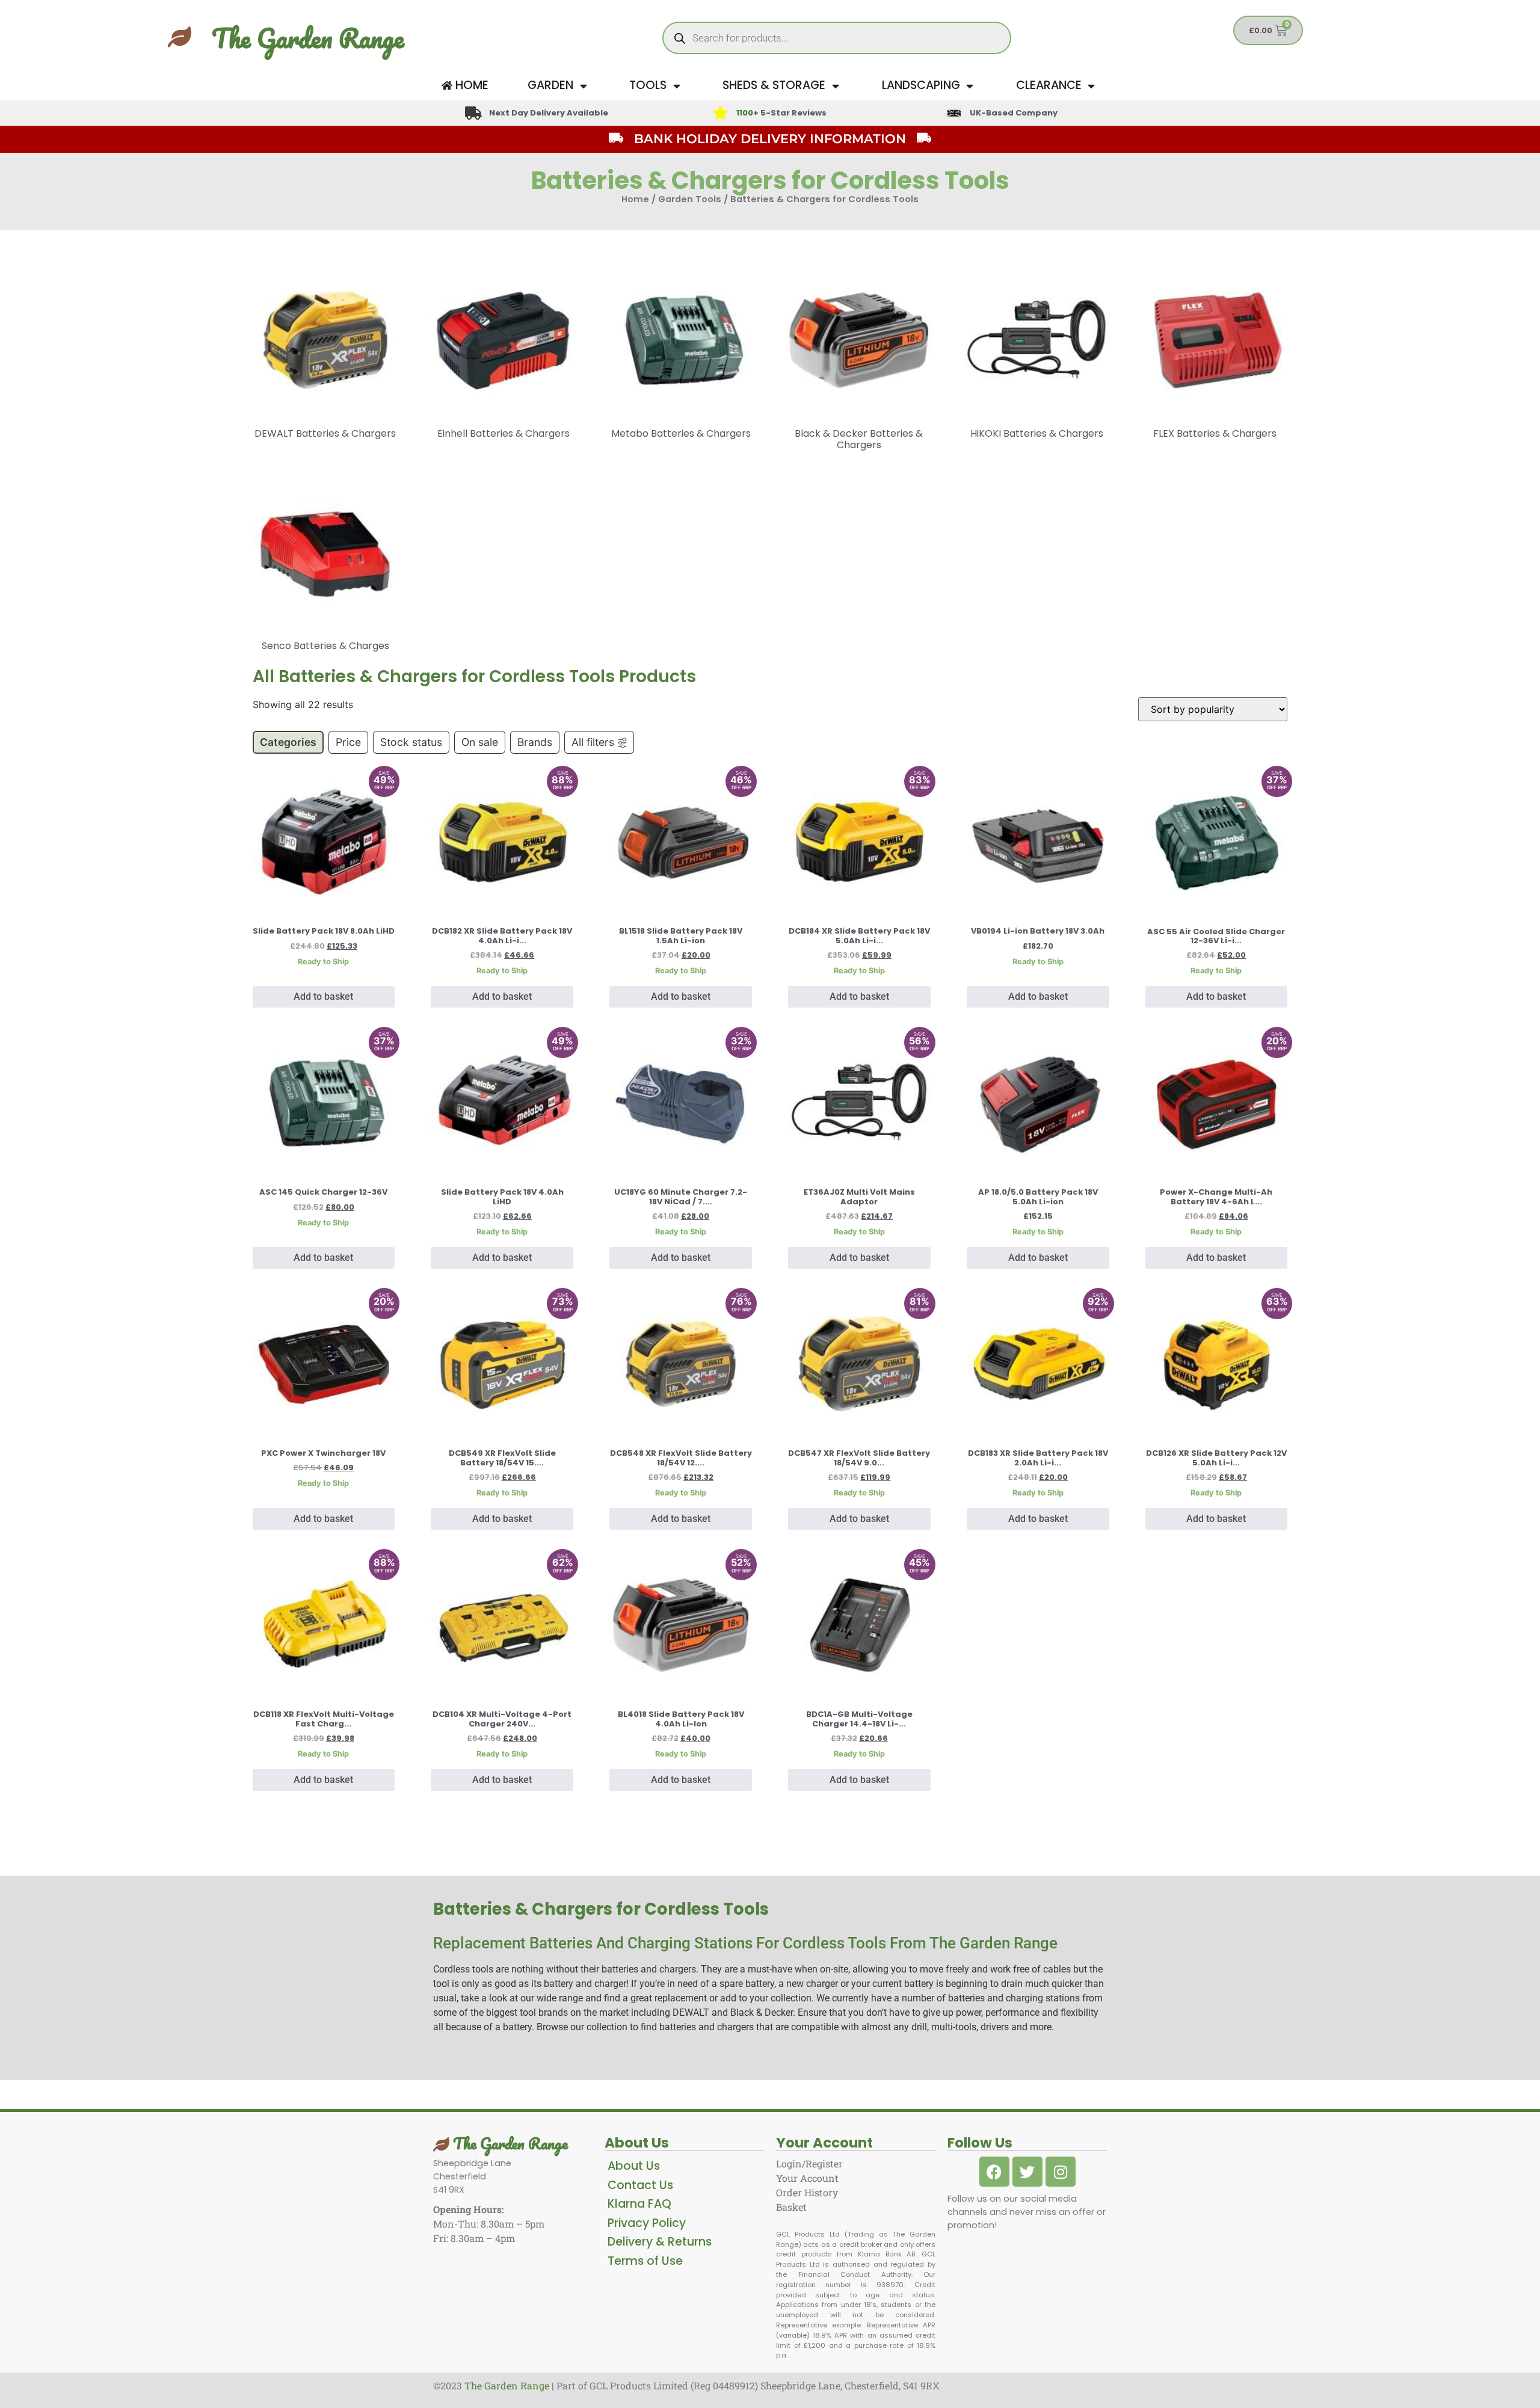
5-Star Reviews (781, 113)
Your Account (807, 2178)
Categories (288, 742)
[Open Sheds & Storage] (835, 86)
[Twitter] (1027, 2172)
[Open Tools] (676, 86)
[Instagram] (1061, 2172)
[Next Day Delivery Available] (473, 113)
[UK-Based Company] (954, 113)
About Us (634, 2166)
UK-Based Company (1014, 113)
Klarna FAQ (639, 2204)
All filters (593, 742)
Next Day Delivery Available (549, 113)
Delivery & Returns (660, 2242)
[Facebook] (994, 2172)
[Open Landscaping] (970, 86)
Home (635, 199)
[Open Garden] (583, 86)
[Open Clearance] (1092, 86)
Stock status (411, 742)
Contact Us (640, 2185)
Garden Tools (690, 199)
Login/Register (809, 2163)
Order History (807, 2192)
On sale (480, 742)
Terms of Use (645, 2261)
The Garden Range (308, 38)
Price (348, 742)
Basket (791, 2207)
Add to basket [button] (323, 996)
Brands (535, 742)
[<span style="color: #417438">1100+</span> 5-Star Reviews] (720, 113)
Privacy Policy (647, 2223)
